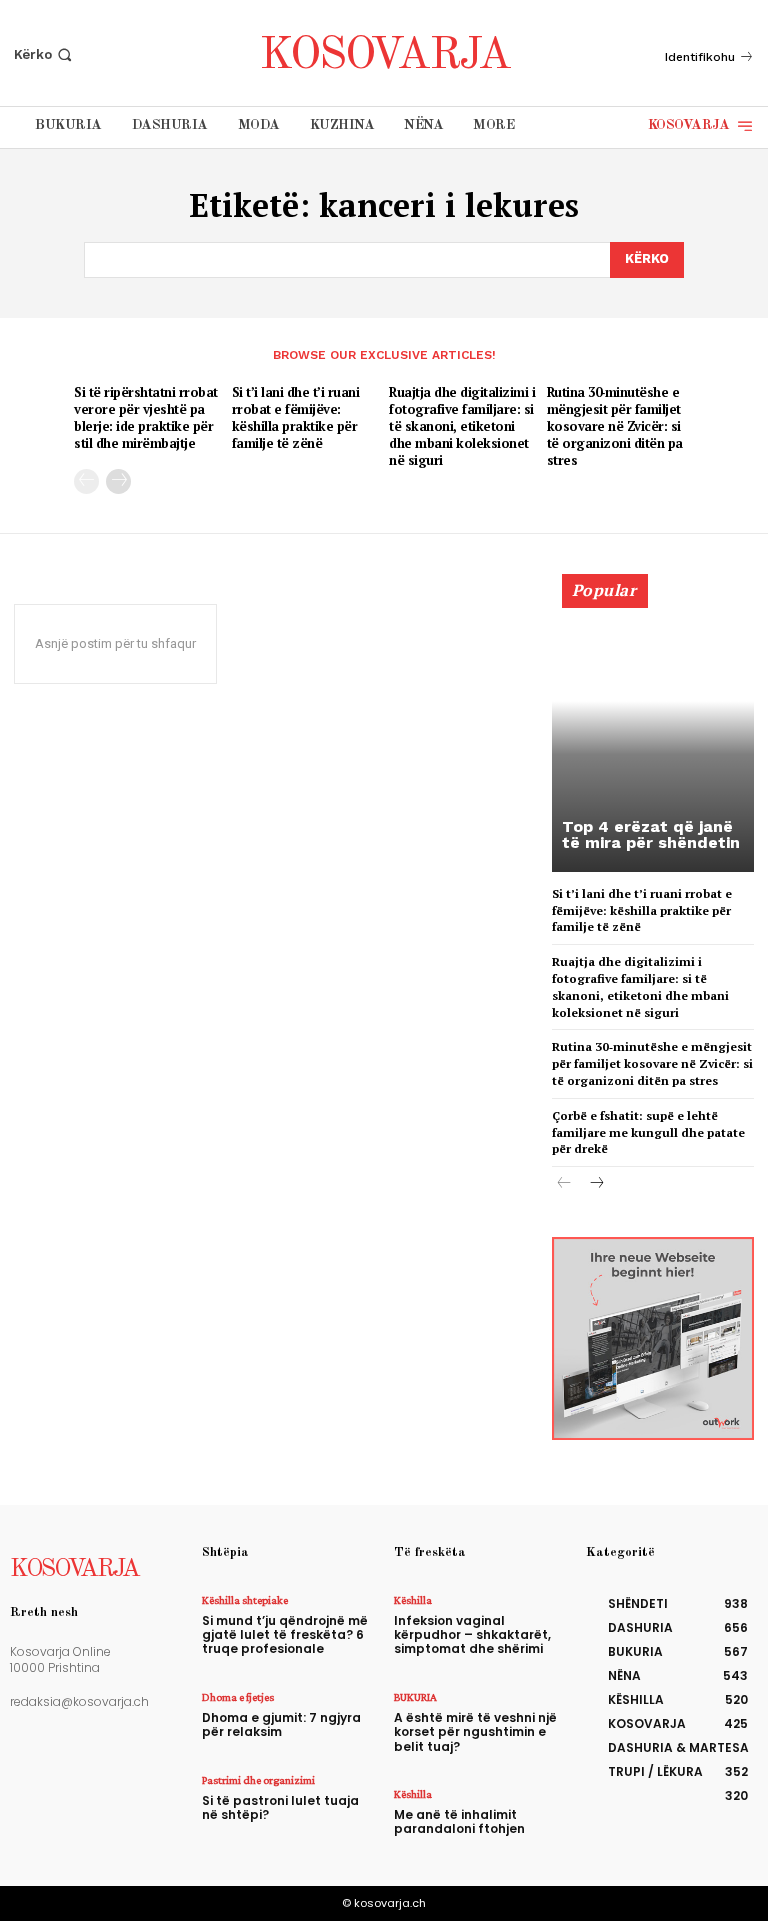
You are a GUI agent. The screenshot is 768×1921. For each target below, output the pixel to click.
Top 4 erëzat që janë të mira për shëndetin (651, 834)
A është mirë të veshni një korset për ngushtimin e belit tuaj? (475, 1732)
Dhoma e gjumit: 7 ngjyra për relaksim (281, 1724)
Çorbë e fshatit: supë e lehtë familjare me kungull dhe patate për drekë (648, 1132)
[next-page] (118, 481)
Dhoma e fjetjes (238, 1697)
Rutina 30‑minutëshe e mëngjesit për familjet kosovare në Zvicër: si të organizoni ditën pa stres (615, 426)
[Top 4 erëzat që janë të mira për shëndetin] (653, 732)
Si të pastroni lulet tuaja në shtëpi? (280, 1807)
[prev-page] (86, 481)
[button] (45, 54)
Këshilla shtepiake (245, 1600)
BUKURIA (415, 1697)
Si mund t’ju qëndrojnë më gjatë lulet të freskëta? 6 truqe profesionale (285, 1635)
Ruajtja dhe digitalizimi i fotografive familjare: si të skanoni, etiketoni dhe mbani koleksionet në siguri (462, 426)
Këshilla (413, 1600)
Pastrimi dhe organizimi (258, 1780)
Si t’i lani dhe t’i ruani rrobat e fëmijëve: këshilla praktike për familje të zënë (296, 417)
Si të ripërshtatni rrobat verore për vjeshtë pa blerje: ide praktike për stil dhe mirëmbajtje (146, 417)
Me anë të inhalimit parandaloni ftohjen (459, 1821)
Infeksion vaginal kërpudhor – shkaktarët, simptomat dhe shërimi (472, 1635)
